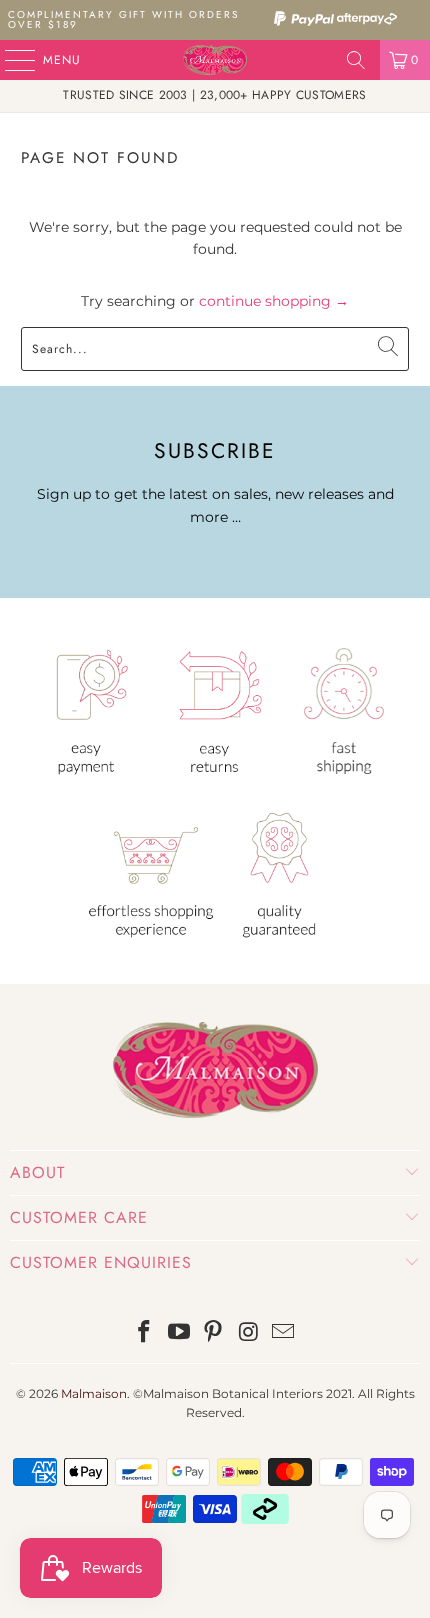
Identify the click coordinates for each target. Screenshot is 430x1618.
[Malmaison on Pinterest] (214, 1333)
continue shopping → (274, 301)
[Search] (356, 60)
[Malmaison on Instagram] (249, 1333)
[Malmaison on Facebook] (145, 1333)
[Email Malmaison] (284, 1333)
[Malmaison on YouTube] (179, 1333)
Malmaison (94, 1393)
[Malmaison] (215, 60)
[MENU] (10, 60)
